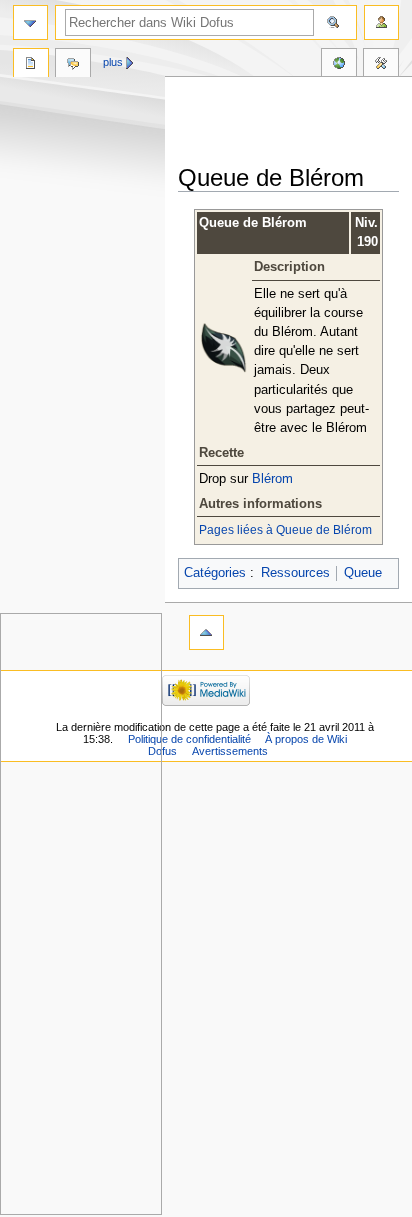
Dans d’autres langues (339, 65)
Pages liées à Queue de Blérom (285, 530)
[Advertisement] (295, 122)
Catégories (215, 573)
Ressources (295, 573)
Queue (363, 573)
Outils (381, 65)
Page (31, 65)
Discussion (73, 65)
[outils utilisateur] (381, 22)
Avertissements (230, 751)
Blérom (272, 479)
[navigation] (30, 22)
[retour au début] (206, 632)
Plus (113, 62)
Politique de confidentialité (189, 739)
